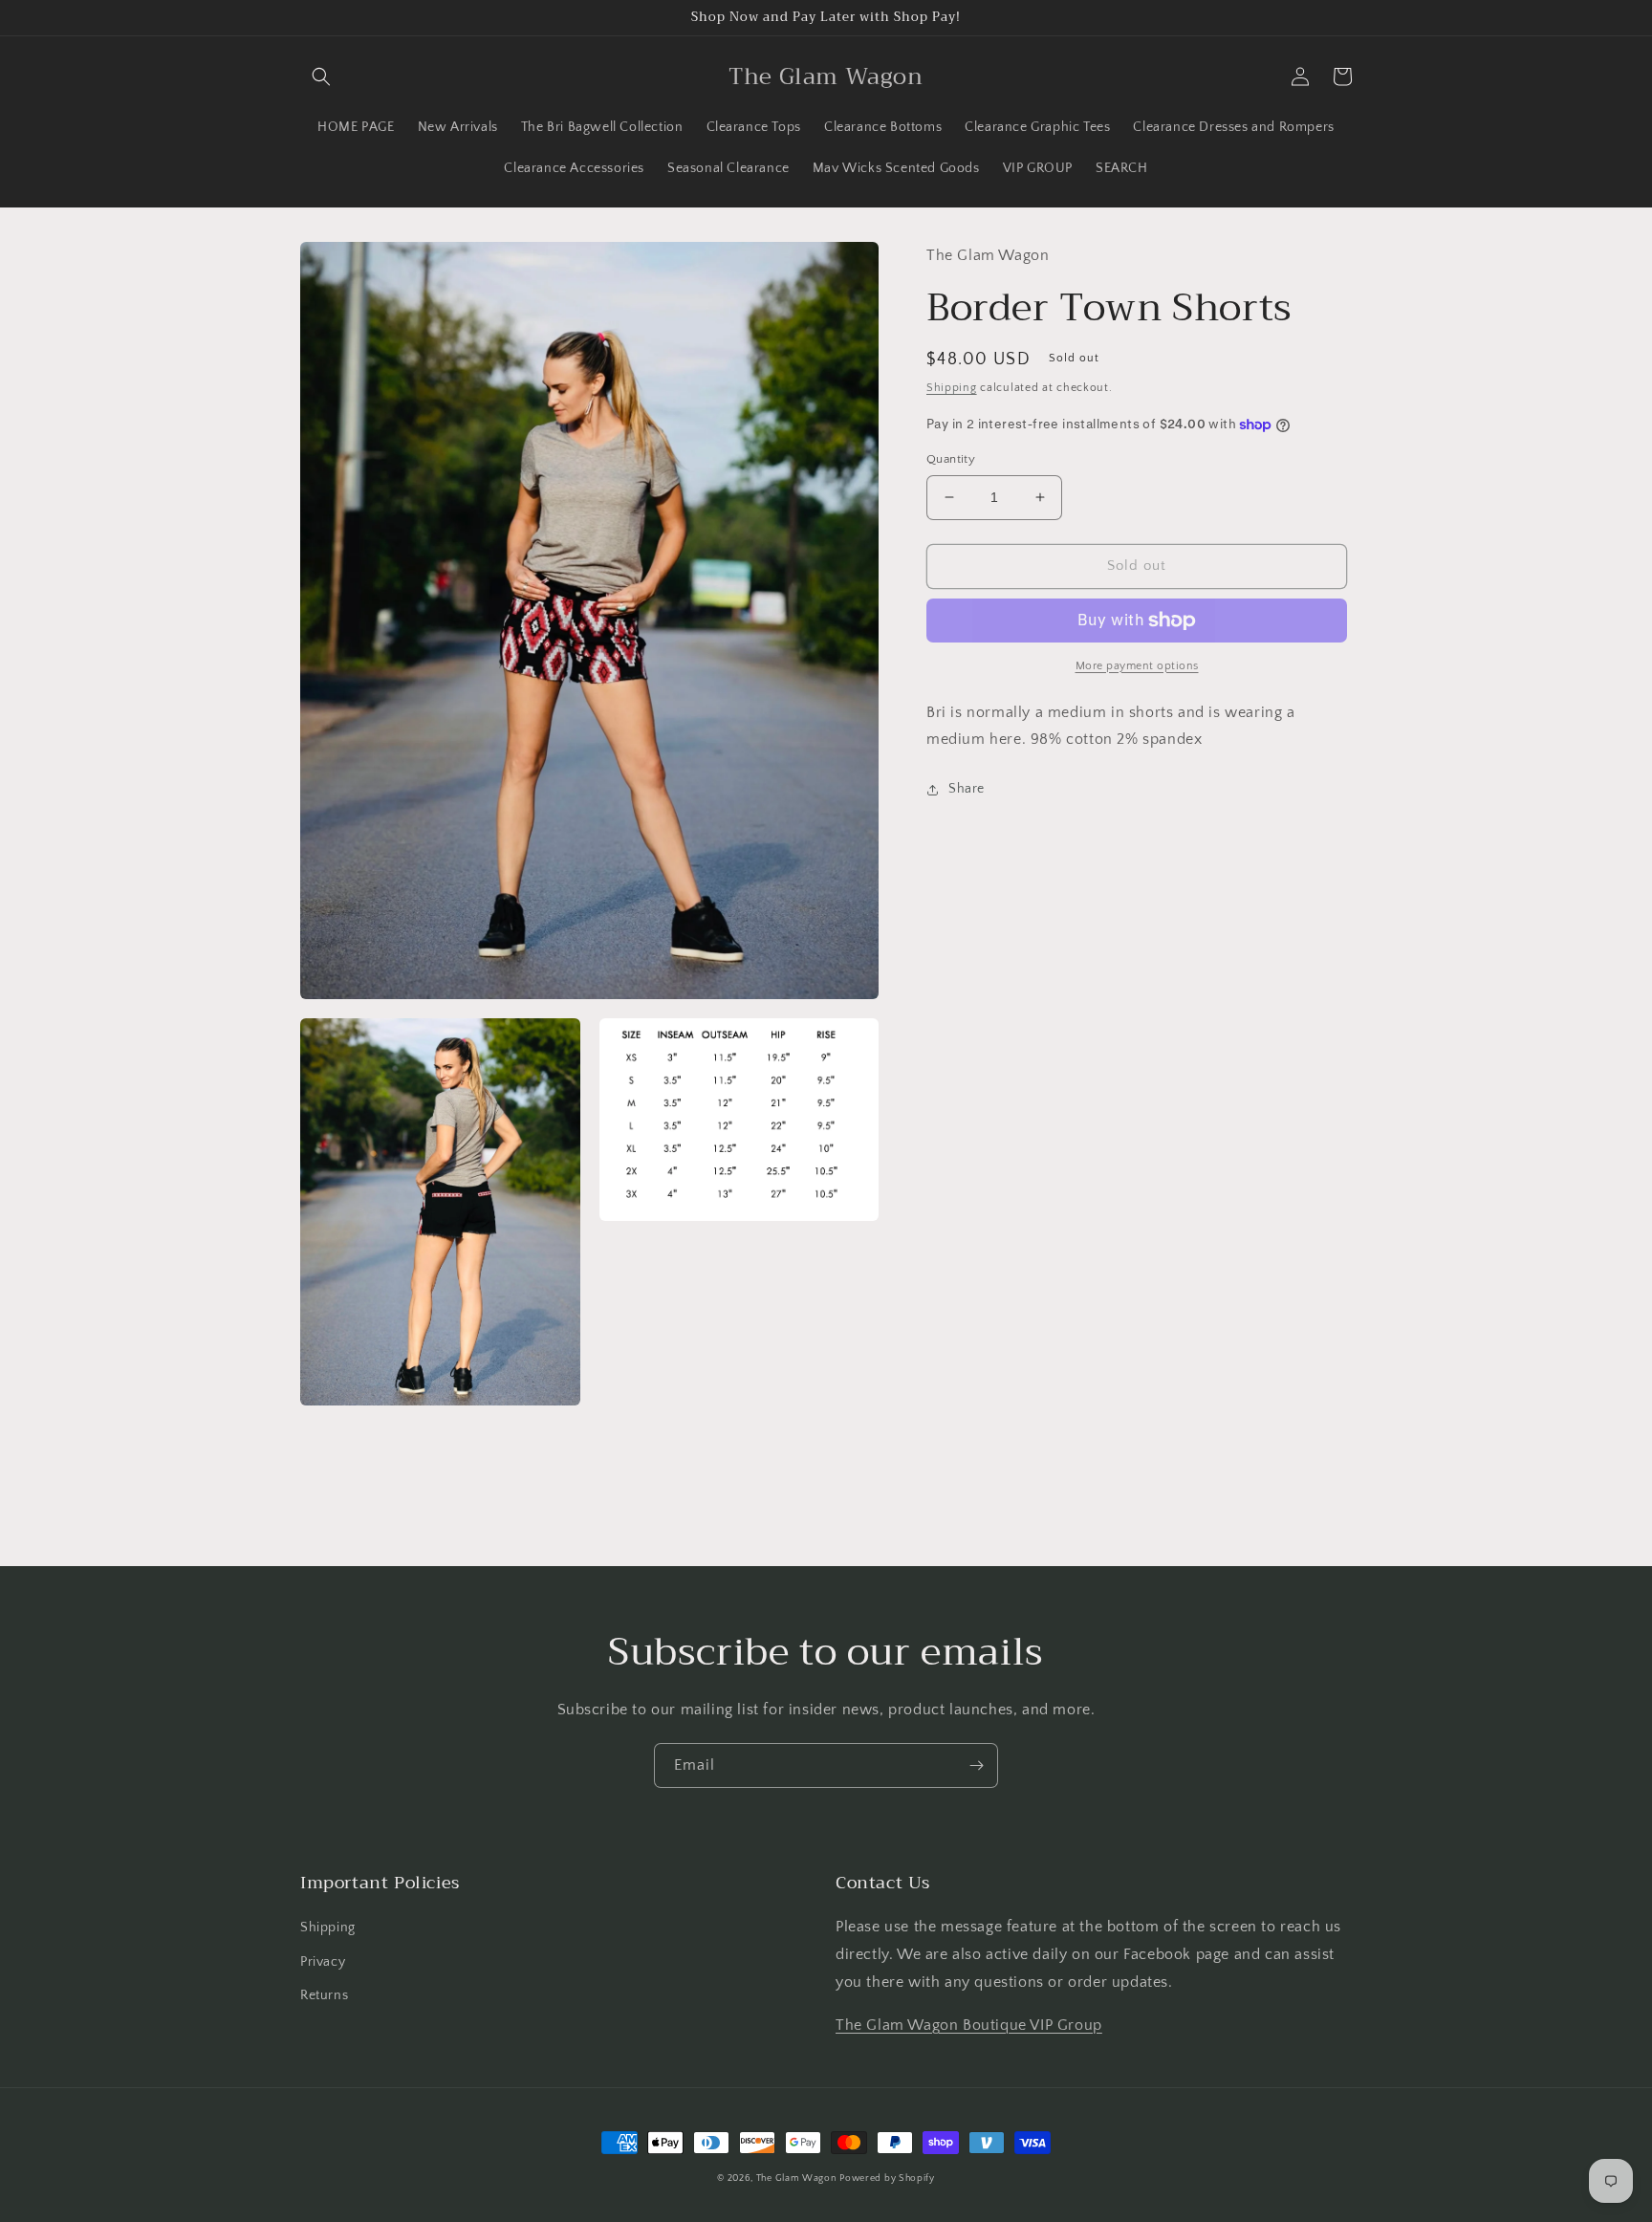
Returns (324, 1995)
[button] (321, 76)
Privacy (323, 1962)
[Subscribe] (976, 1765)
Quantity (951, 459)
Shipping (952, 389)
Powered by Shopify (887, 2178)
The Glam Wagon (796, 2178)
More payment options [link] (1137, 666)
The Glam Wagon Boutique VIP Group (969, 2025)
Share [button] (967, 789)
